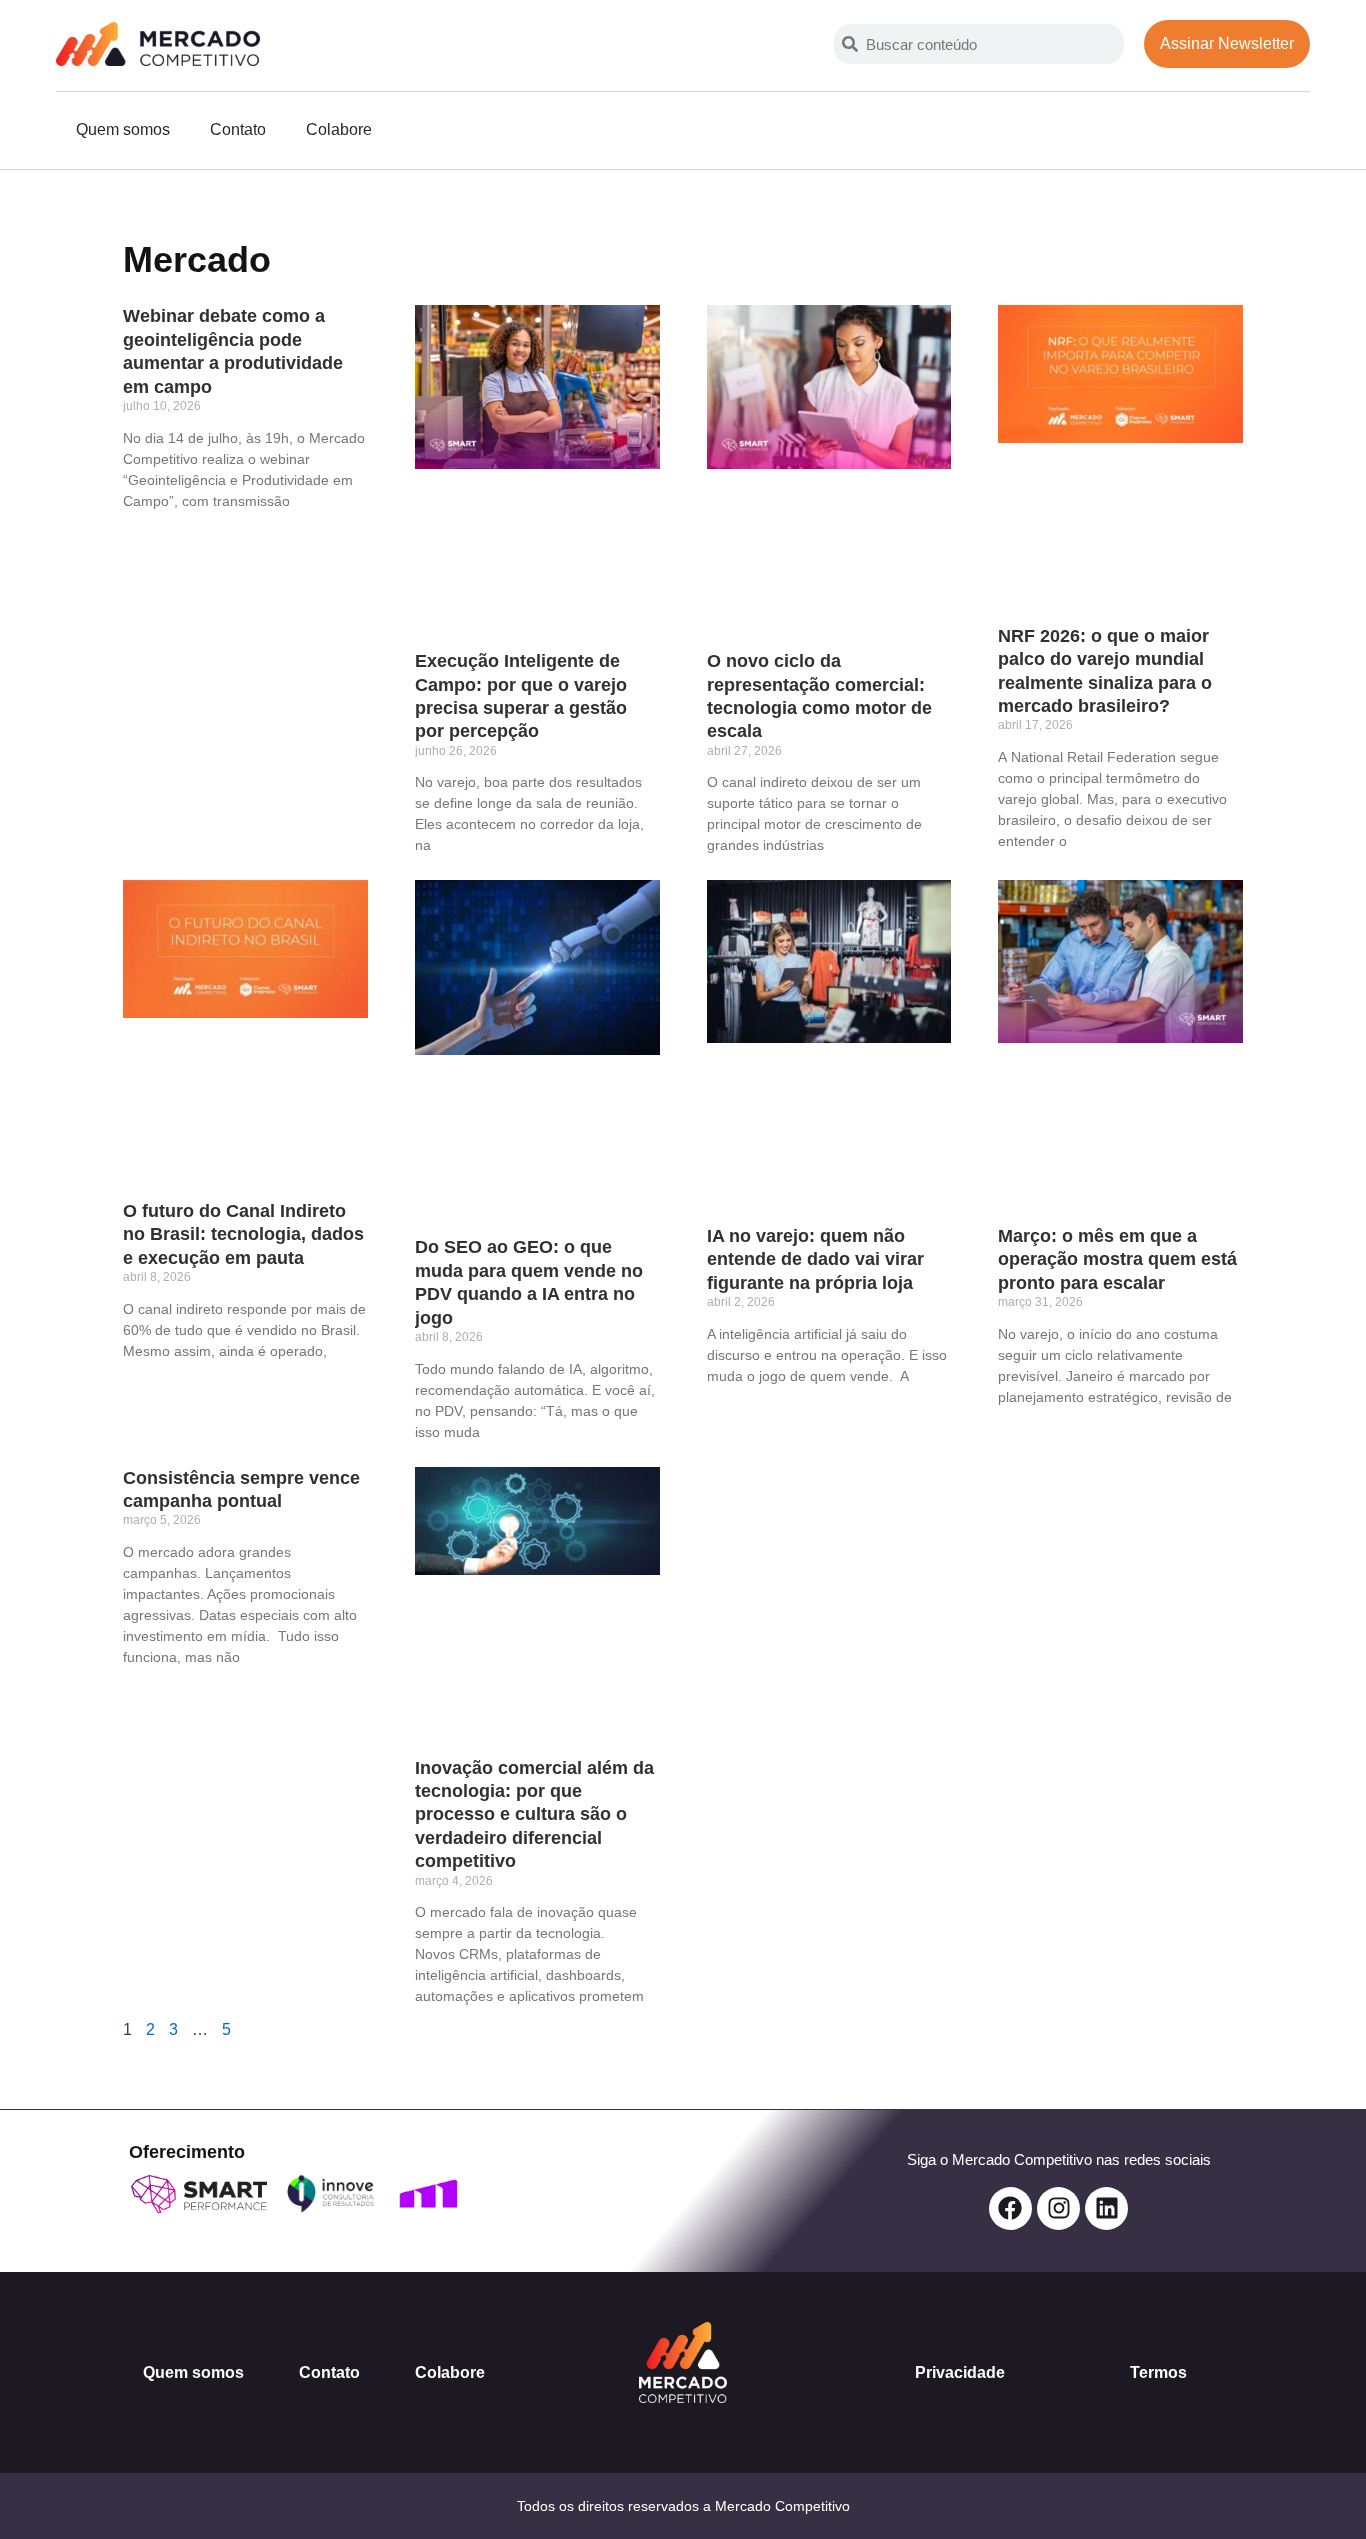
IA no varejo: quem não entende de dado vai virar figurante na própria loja (815, 1259)
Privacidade (960, 2372)
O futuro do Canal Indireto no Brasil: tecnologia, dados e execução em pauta (243, 1234)
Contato (238, 129)
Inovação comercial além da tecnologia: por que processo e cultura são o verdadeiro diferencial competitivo (534, 1815)
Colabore (339, 129)
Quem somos (123, 129)
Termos (1158, 2372)
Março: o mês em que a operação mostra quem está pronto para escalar (1117, 1259)
